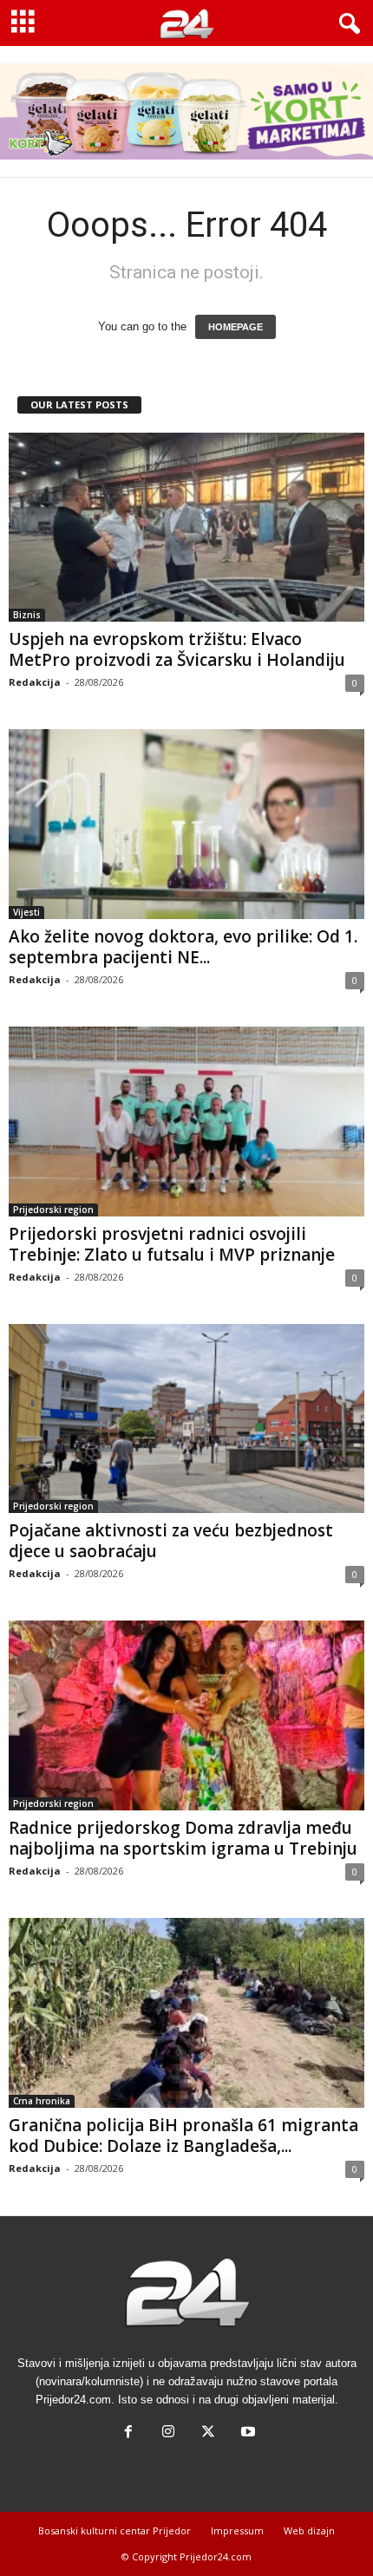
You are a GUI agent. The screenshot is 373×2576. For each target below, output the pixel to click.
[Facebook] (128, 2433)
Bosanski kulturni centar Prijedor (115, 2530)
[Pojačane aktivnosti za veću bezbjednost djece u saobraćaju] (186, 1419)
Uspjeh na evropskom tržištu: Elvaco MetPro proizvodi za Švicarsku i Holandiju (177, 649)
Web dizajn (309, 2530)
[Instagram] (168, 2433)
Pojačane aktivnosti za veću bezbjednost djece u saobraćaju (171, 1541)
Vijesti (26, 912)
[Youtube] (246, 2433)
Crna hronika (42, 2101)
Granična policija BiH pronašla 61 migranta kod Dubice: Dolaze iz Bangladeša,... (183, 2136)
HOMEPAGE (236, 327)
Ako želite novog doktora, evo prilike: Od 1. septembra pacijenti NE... (183, 947)
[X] (208, 2433)
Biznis (27, 615)
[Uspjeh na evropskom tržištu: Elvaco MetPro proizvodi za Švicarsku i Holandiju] (186, 528)
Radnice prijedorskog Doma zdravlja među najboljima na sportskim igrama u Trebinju (183, 1838)
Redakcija (35, 682)
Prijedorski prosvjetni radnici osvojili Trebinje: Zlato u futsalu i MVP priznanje (172, 1244)
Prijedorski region (53, 1210)
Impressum (237, 2530)
